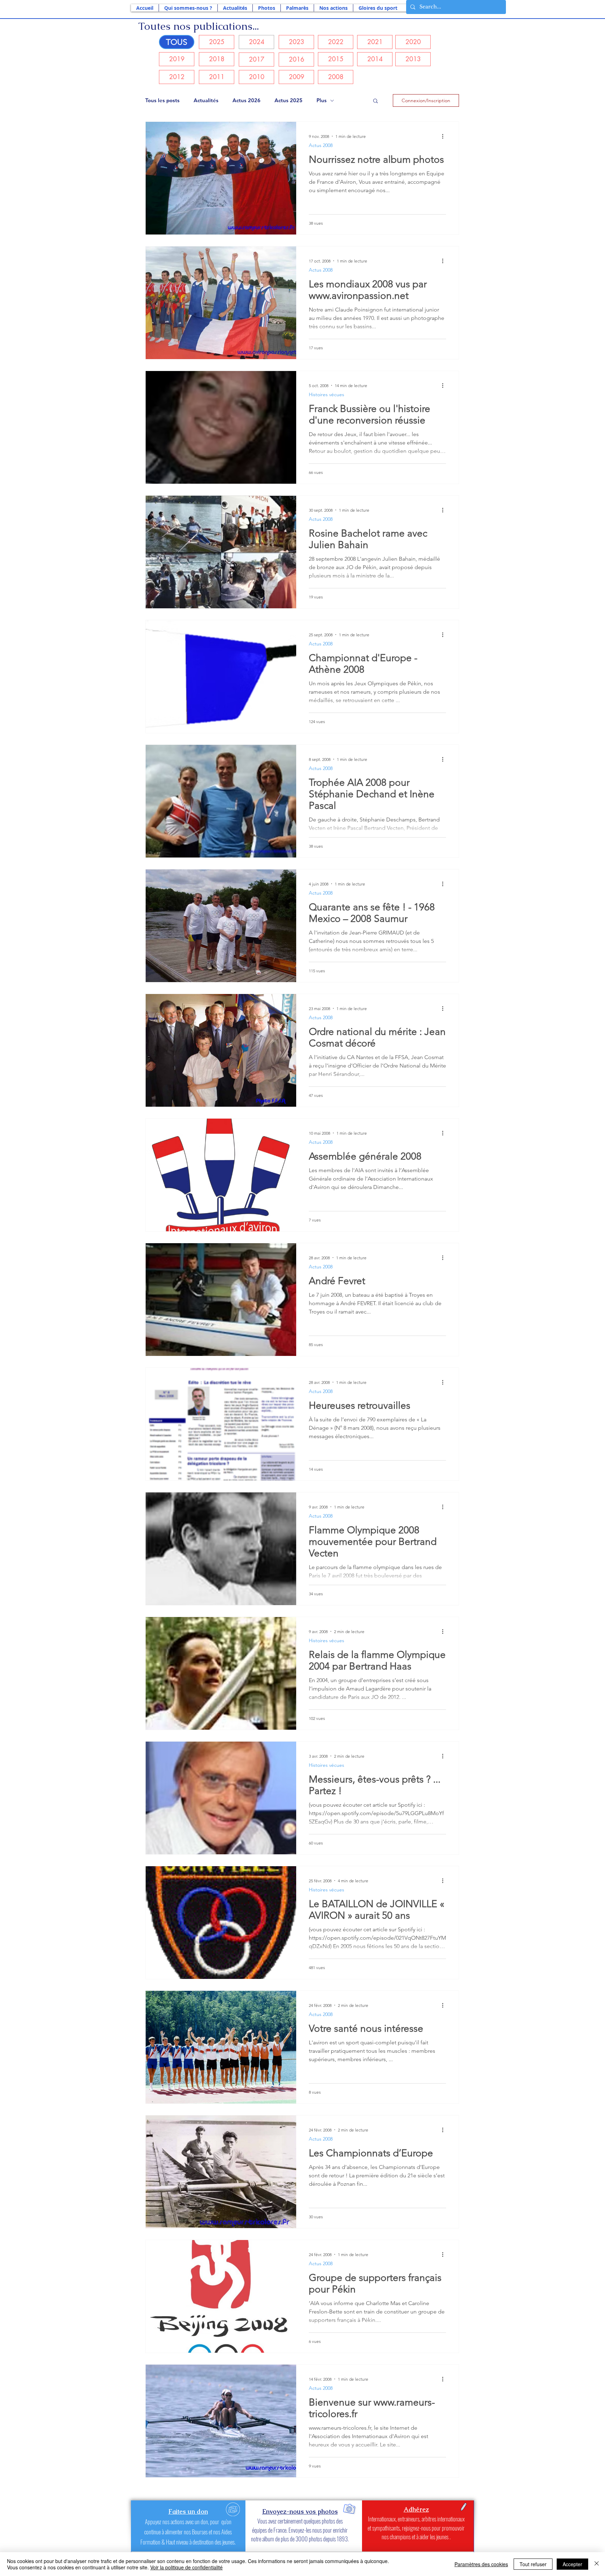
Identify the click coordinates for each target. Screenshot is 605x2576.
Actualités (206, 100)
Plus (322, 100)
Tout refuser (533, 2564)
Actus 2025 (288, 100)
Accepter (572, 2564)
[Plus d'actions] (445, 136)
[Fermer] (597, 2564)
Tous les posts (162, 100)
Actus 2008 (321, 145)
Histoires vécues (326, 394)
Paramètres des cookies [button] (481, 2564)
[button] (188, 8)
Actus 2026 (246, 100)
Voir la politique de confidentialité (186, 2567)
